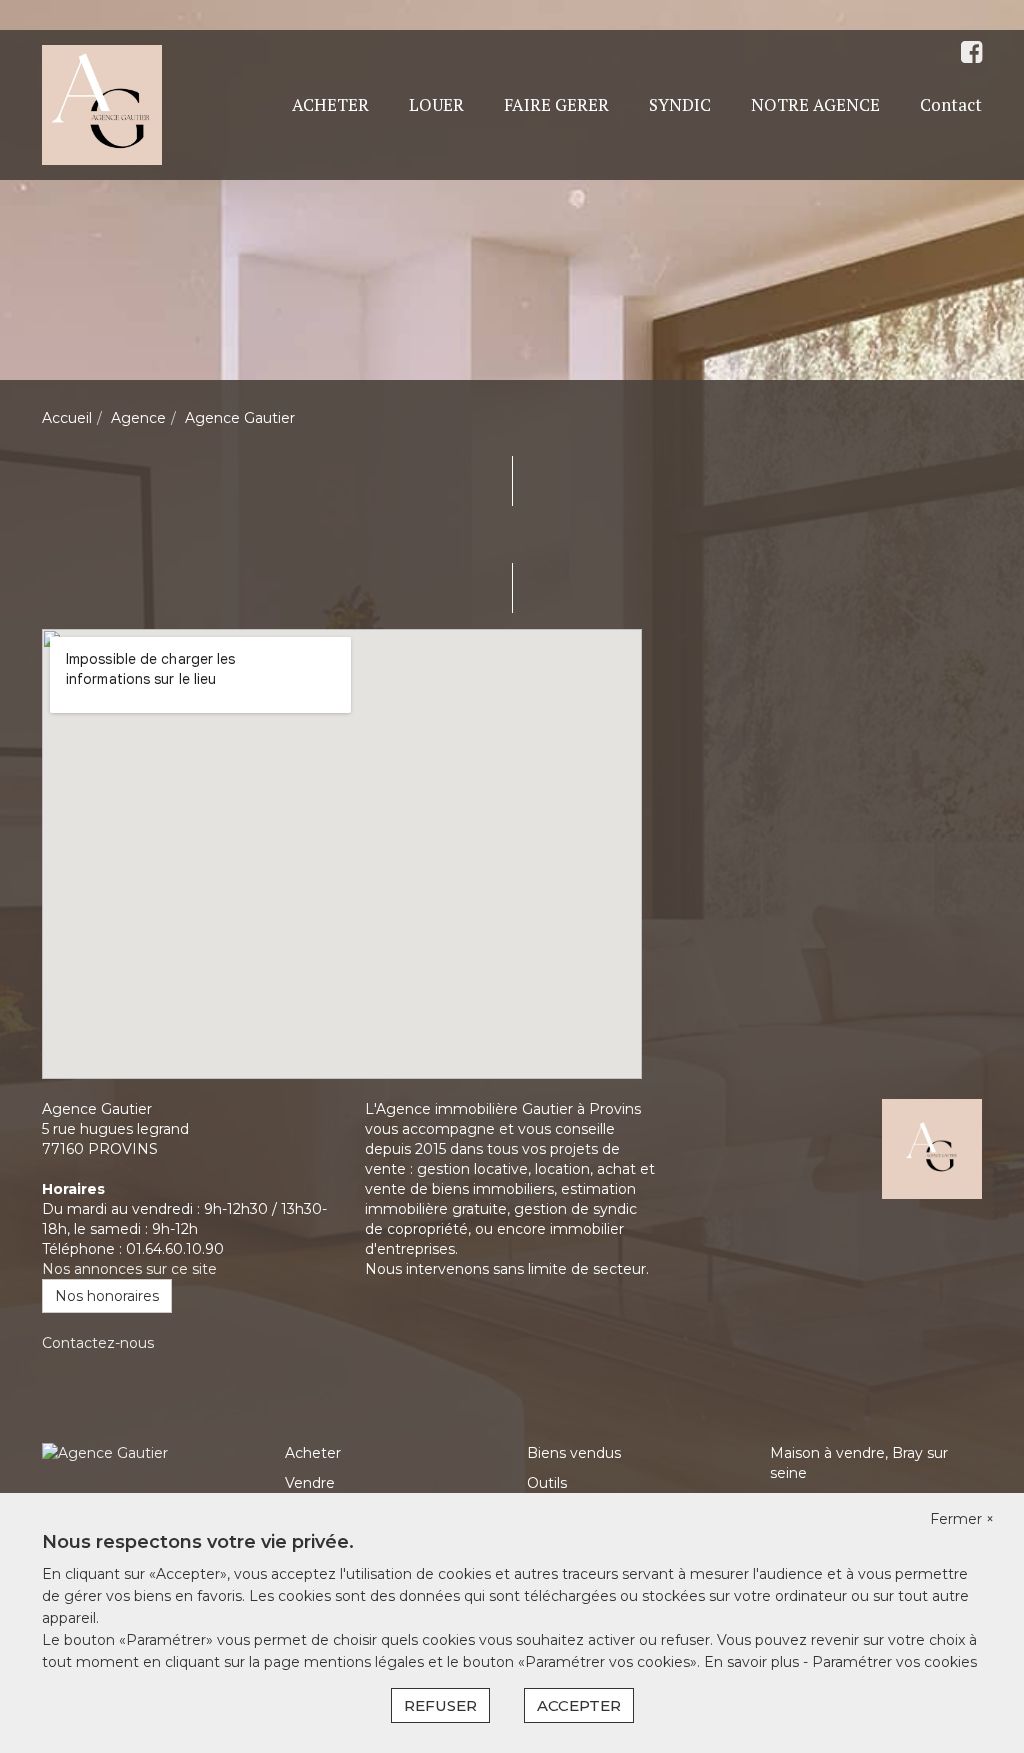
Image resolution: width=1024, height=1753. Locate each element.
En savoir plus (753, 1662)
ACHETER (330, 104)
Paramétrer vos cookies (894, 1662)
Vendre (310, 1483)
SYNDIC (680, 104)
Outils (547, 1483)
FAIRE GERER (556, 104)
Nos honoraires (107, 1296)
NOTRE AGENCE (815, 104)
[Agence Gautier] (102, 104)
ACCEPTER (579, 1705)
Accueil (67, 418)
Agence (138, 418)
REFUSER (440, 1705)
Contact (951, 104)
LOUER (436, 104)
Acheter (313, 1453)
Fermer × (962, 1519)
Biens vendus (574, 1453)
